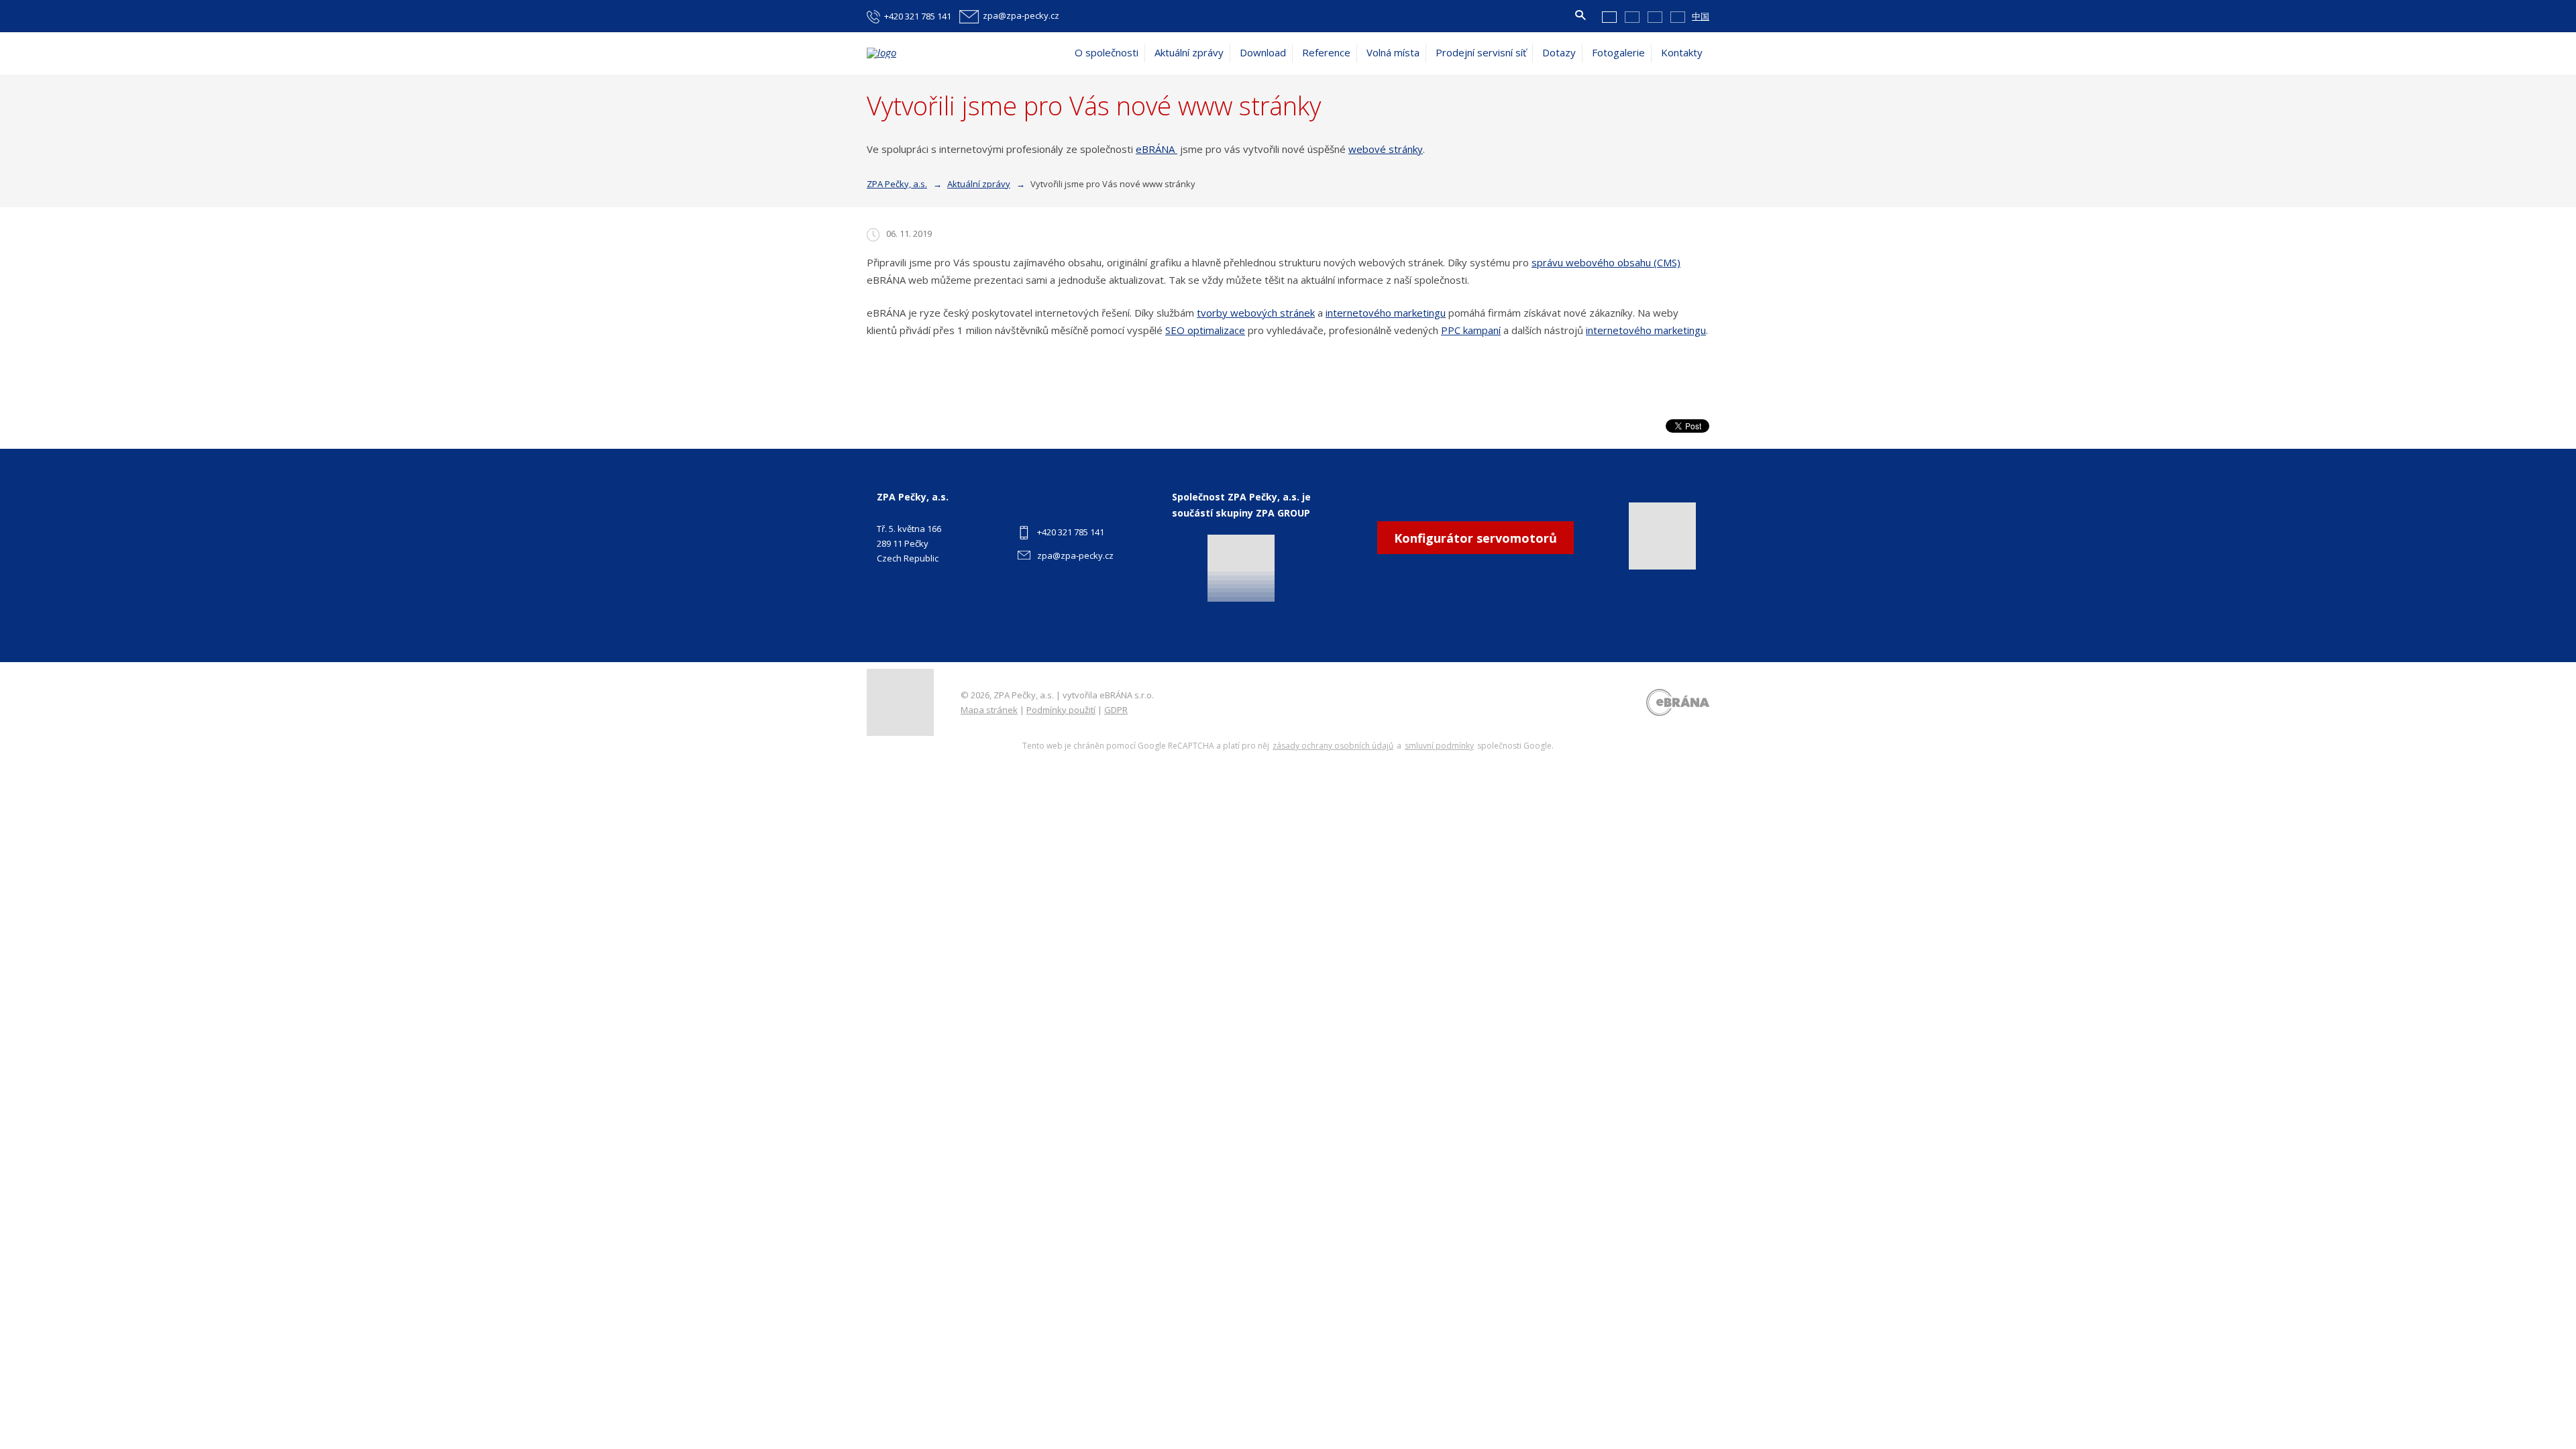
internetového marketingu (1386, 313)
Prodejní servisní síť (1481, 52)
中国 (1701, 16)
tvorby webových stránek (1256, 313)
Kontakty (1682, 52)
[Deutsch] (1655, 16)
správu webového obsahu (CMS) (1606, 262)
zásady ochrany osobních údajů (1333, 746)
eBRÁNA (1157, 149)
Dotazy (1559, 52)
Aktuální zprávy (1189, 52)
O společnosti (1107, 52)
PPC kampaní (1471, 330)
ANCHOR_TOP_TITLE (2545, 1380)
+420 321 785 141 (1071, 532)
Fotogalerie (1618, 52)
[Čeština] (1609, 16)
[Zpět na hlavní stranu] (934, 53)
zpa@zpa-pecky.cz (1075, 555)
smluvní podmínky (1439, 746)
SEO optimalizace (1205, 330)
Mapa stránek (989, 710)
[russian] (1678, 16)
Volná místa (1393, 52)
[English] (1632, 16)
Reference (1326, 52)
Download (1263, 52)
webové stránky (1386, 149)
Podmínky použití (1061, 710)
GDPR (1116, 710)
